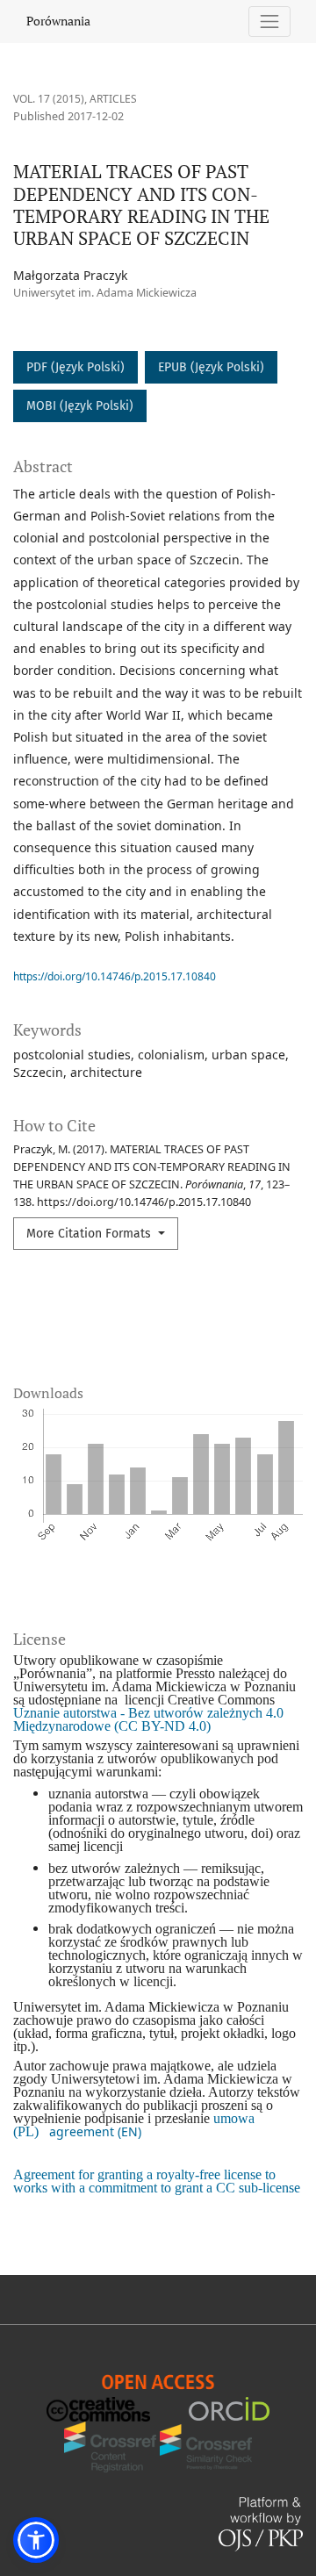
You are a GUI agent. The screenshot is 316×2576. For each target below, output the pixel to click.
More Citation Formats (90, 1234)
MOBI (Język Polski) (80, 406)
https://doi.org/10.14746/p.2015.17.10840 (115, 976)
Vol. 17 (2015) (49, 99)
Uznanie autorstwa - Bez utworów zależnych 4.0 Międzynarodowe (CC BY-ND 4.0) (148, 1719)
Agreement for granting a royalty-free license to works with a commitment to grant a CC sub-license (157, 2181)
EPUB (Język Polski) (211, 367)
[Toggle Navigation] (270, 22)
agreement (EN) (95, 2131)
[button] (36, 2540)
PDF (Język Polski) (75, 367)
